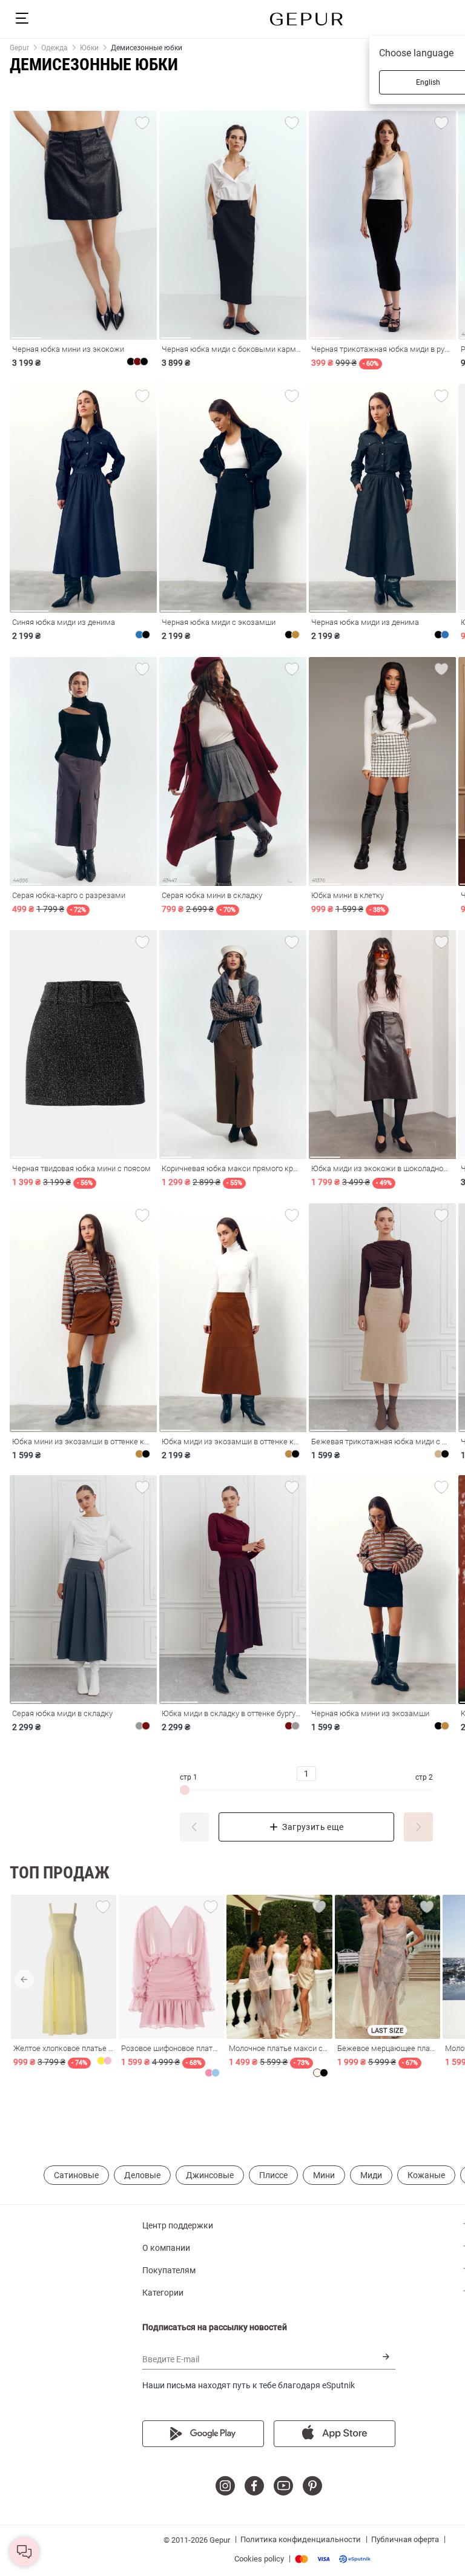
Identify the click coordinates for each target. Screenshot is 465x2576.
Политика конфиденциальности (301, 2539)
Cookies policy (259, 2559)
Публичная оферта (405, 2539)
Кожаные (426, 2175)
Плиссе (273, 2175)
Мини (324, 2175)
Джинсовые (210, 2175)
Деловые (142, 2175)
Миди (371, 2175)
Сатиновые (76, 2175)
